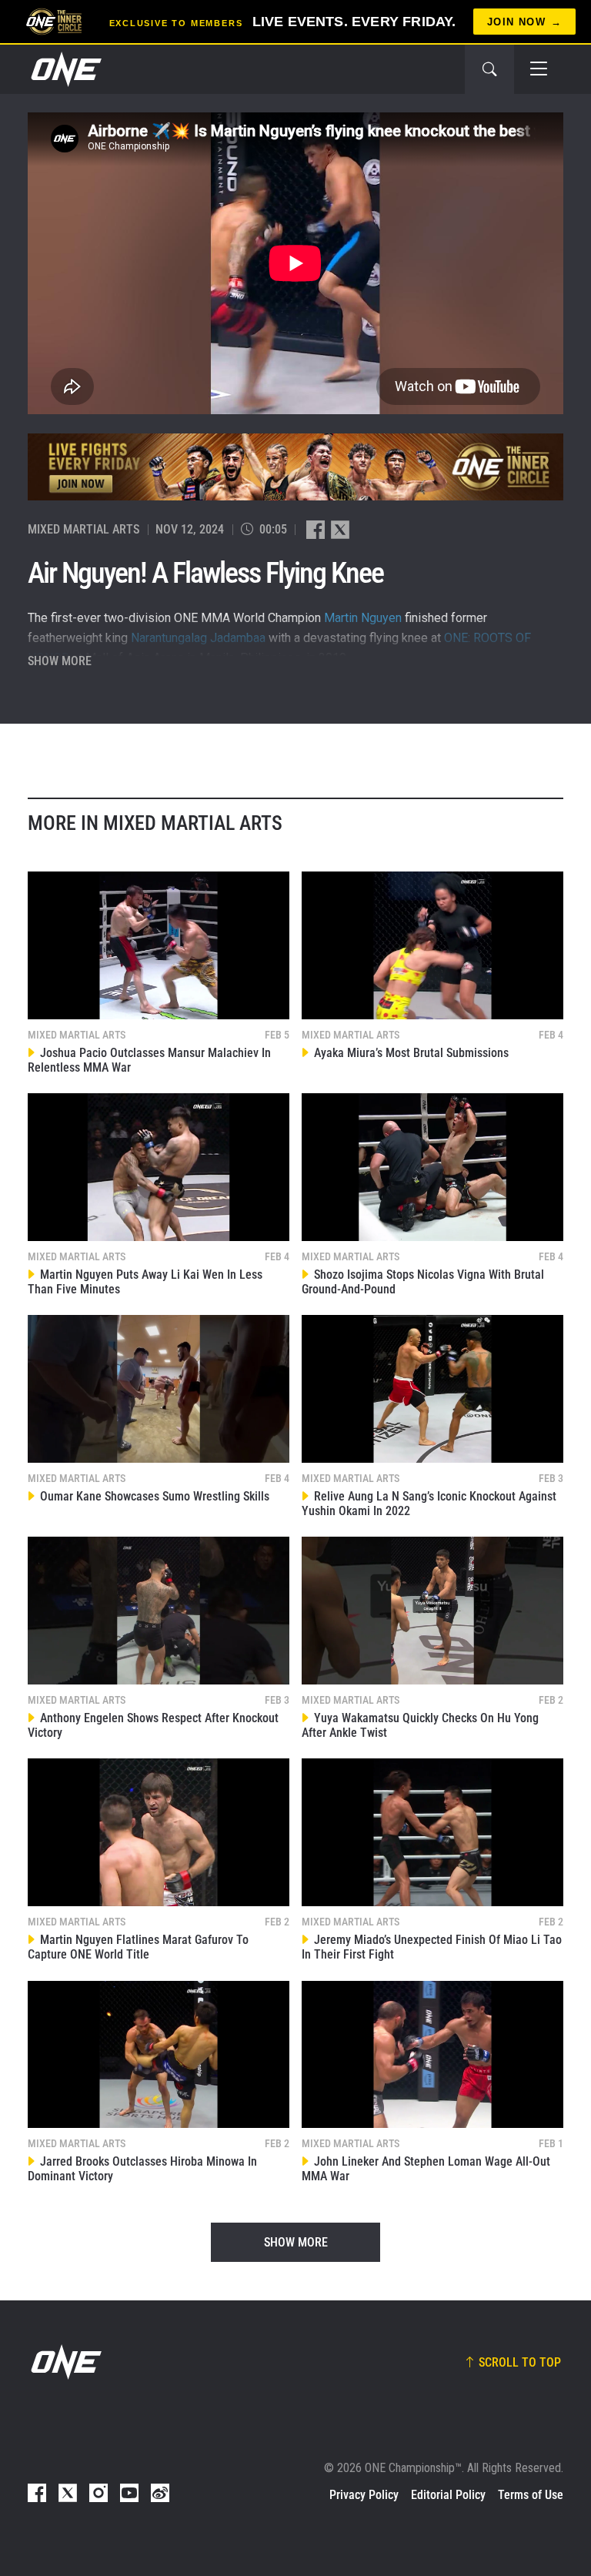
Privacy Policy (364, 2495)
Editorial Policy (448, 2495)
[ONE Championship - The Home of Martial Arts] (65, 69)
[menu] (539, 69)
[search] (489, 69)
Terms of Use (531, 2495)
